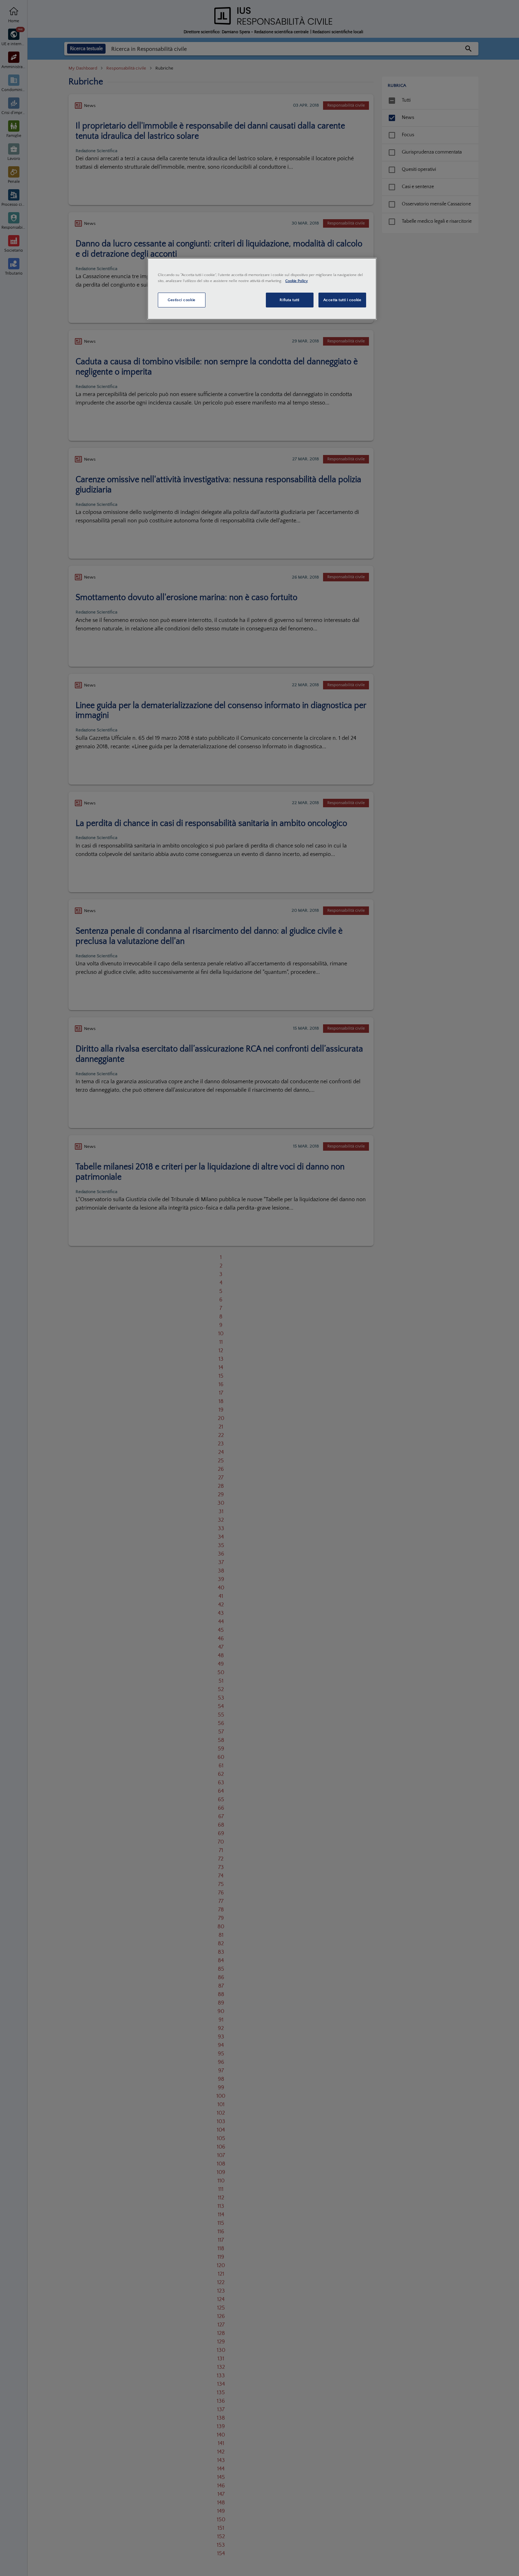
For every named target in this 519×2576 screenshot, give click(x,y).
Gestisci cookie (182, 300)
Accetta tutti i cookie (342, 300)
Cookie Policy (297, 281)
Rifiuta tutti (289, 300)
